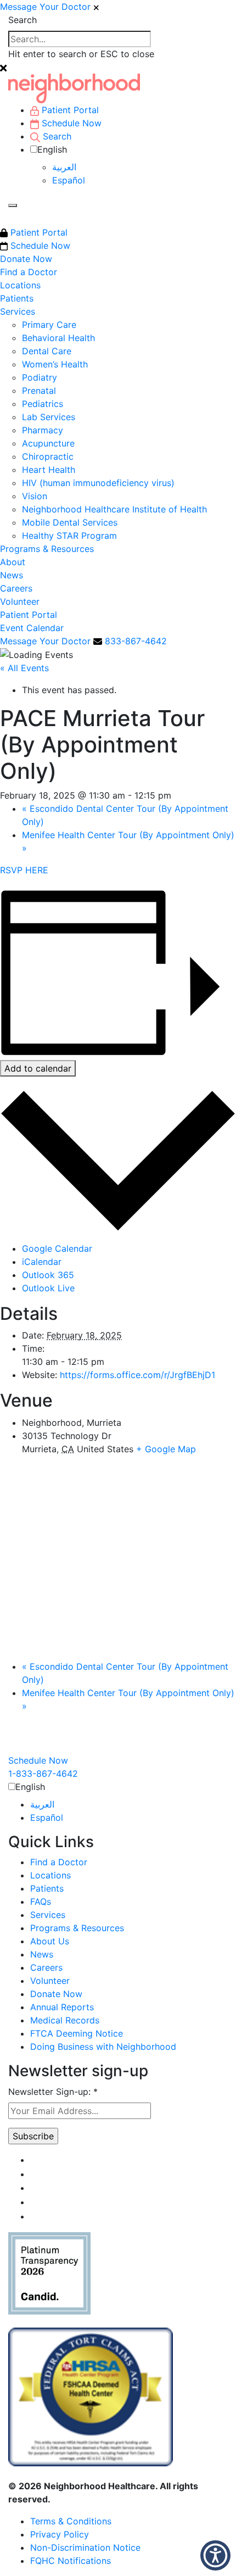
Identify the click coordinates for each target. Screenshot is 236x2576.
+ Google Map (166, 1449)
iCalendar (42, 1262)
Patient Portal (38, 232)
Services (18, 311)
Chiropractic (48, 456)
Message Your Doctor (45, 7)
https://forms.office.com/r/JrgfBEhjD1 (137, 1375)
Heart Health (49, 470)
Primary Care (49, 325)
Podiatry (40, 377)
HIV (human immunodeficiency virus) (98, 483)
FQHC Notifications (71, 2561)
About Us (50, 1941)
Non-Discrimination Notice (85, 2547)
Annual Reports (62, 2007)
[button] (215, 2555)
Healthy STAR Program (69, 536)
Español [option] (69, 180)
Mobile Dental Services (70, 522)
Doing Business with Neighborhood (103, 2047)
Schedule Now (39, 246)
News (12, 575)
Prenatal (39, 391)
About (13, 562)
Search (23, 20)
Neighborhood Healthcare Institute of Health (114, 509)
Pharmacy (43, 430)
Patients (17, 298)
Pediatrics (43, 404)
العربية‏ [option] (64, 167)
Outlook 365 (48, 1275)
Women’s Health (55, 364)
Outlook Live (48, 1288)
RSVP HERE (24, 870)
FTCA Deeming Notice (77, 2033)
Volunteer (20, 601)
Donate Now (26, 259)
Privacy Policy (60, 2534)
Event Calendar (32, 628)
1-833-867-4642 (43, 1774)
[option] (140, 167)
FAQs (41, 1902)
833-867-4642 (136, 641)
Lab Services (49, 417)
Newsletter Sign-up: (53, 2092)
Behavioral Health (58, 338)
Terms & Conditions (71, 2521)
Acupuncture (48, 443)
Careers (16, 588)
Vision (35, 496)
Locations (20, 285)
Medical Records (65, 2020)
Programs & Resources (47, 549)
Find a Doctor (29, 272)
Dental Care (47, 351)
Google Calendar (57, 1248)
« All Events (24, 668)
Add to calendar (38, 1068)
